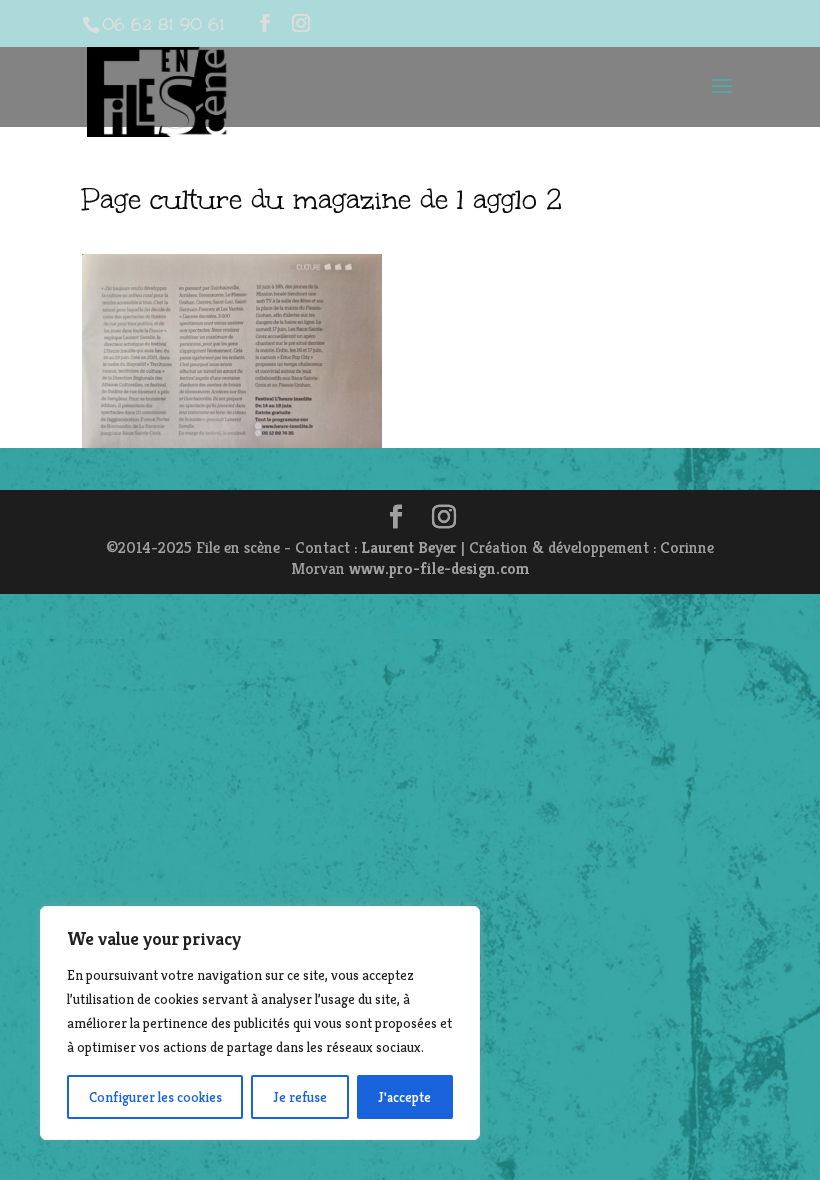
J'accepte (404, 1097)
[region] (260, 1023)
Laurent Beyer (409, 547)
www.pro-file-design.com (439, 568)
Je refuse (300, 1097)
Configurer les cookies (155, 1097)
